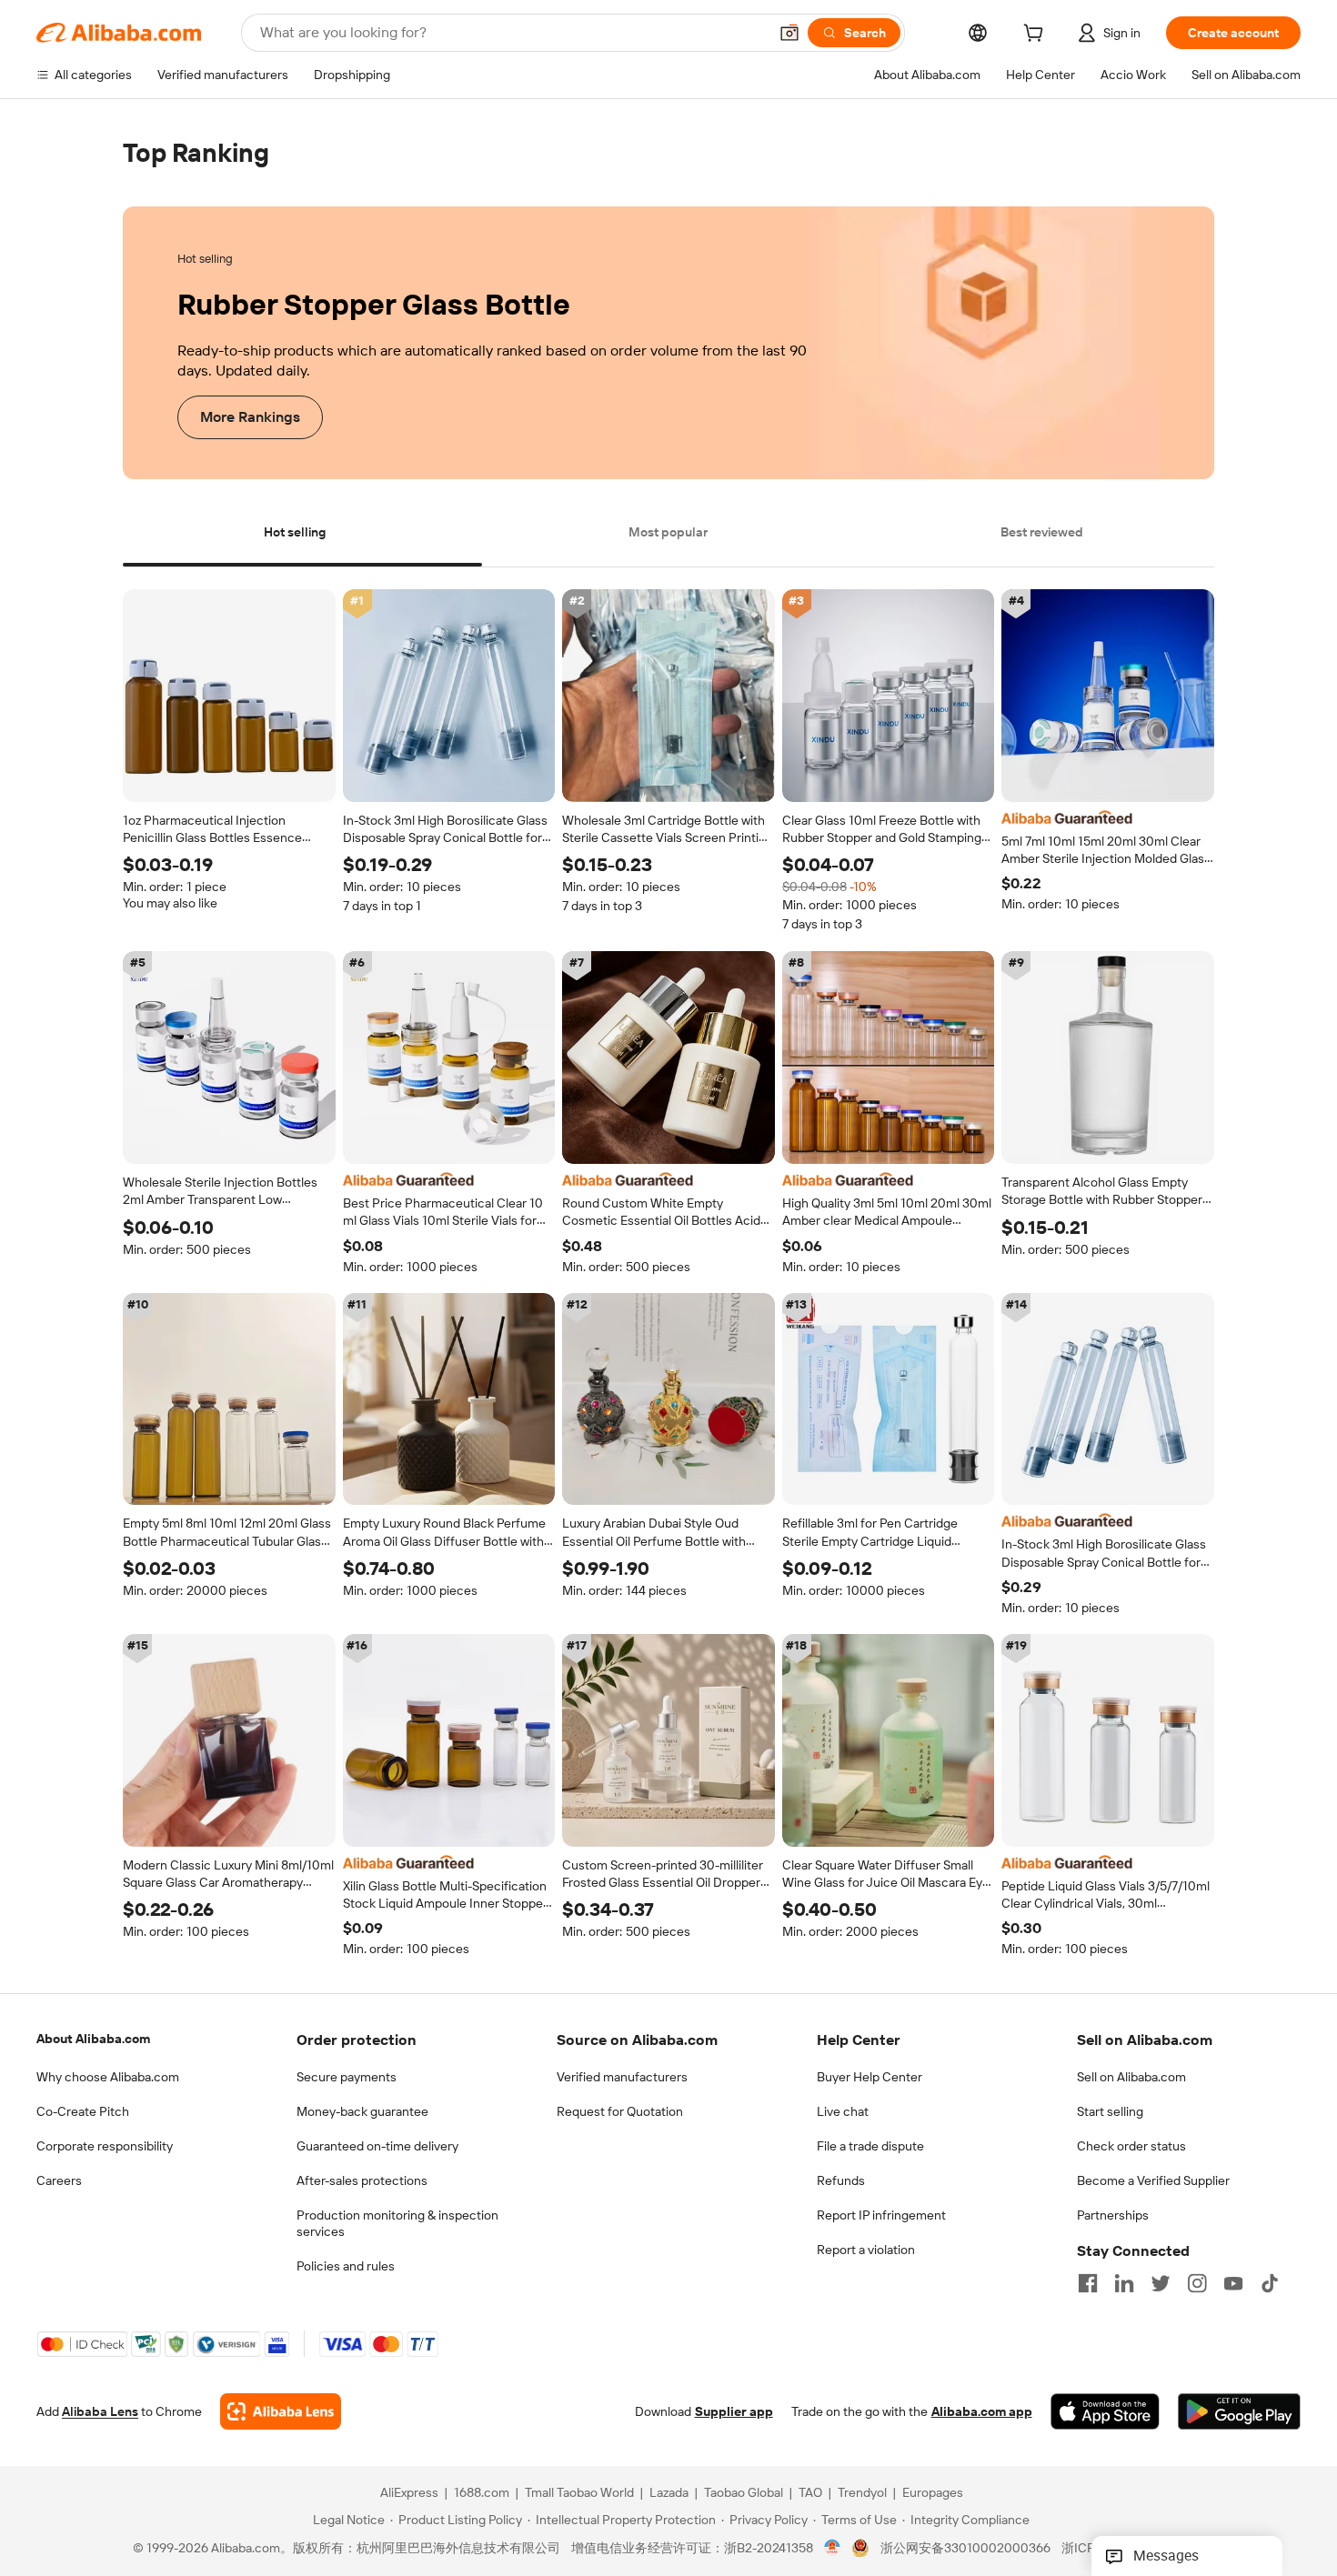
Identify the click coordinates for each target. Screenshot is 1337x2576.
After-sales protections (362, 2180)
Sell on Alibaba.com (1131, 2077)
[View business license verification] (833, 2549)
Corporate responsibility (105, 2146)
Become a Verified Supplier (1153, 2180)
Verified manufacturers (622, 2077)
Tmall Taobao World (579, 2493)
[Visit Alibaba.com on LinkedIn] (1124, 2283)
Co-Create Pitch (83, 2111)
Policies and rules (346, 2266)
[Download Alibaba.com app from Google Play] (1239, 2412)
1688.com (482, 2493)
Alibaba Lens (100, 2412)
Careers (59, 2180)
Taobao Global (744, 2493)
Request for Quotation (620, 2111)
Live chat (843, 2111)
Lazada (669, 2493)
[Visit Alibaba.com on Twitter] (1161, 2283)
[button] (789, 33)
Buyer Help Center (870, 2077)
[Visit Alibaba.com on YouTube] (1233, 2283)
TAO (810, 2493)
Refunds (841, 2180)
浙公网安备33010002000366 (965, 2549)
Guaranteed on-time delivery (377, 2146)
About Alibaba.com (93, 2039)
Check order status (1131, 2146)
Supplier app (734, 2412)
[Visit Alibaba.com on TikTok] (1270, 2283)
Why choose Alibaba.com (108, 2077)
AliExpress (409, 2493)
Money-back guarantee (362, 2111)
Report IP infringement (881, 2215)
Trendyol (862, 2493)
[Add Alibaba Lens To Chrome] (281, 2412)
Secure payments (347, 2077)
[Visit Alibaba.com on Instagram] (1197, 2283)
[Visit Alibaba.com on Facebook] (1088, 2283)
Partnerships (1113, 2215)
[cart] (1037, 35)
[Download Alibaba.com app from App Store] (1105, 2412)
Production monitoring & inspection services (397, 2223)
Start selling (1110, 2111)
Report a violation (866, 2250)
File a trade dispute (870, 2146)
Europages (933, 2493)
